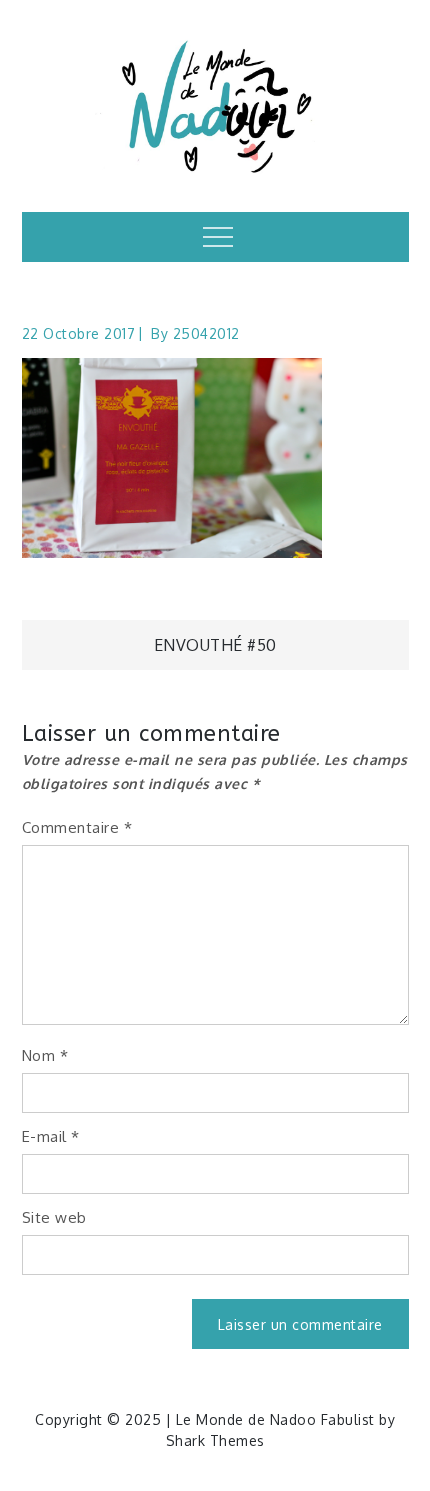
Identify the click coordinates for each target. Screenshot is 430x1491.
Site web (54, 1217)
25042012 (206, 333)
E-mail (51, 1136)
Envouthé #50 (215, 645)
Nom (45, 1055)
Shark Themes (215, 1440)
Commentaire (77, 827)
